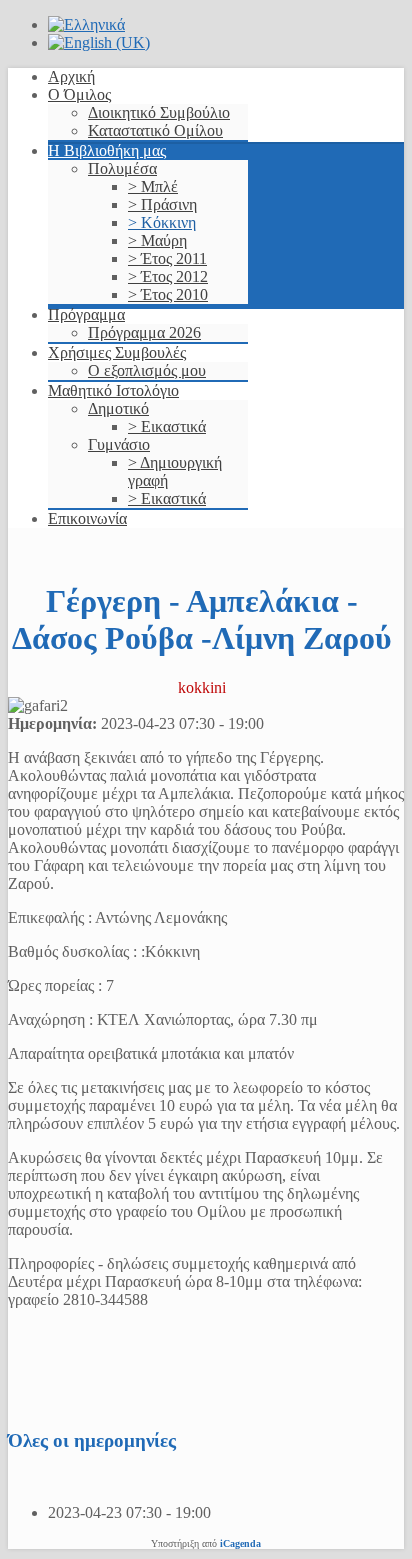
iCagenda (240, 1543)
